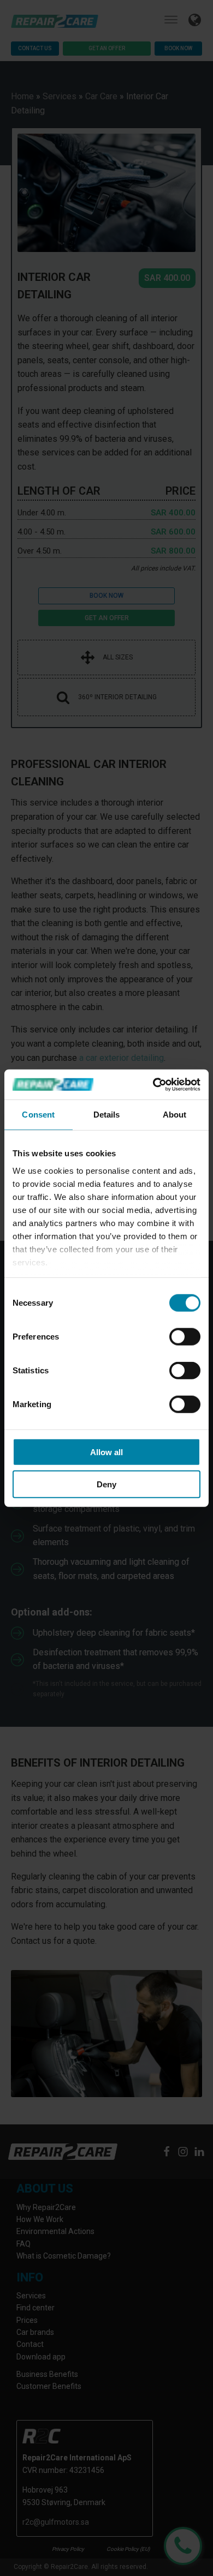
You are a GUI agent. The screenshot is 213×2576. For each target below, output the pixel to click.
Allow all (106, 1452)
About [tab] (175, 1115)
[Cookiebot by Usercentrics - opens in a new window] (153, 1084)
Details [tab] (107, 1115)
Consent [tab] (38, 1115)
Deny (106, 1484)
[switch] (185, 1337)
